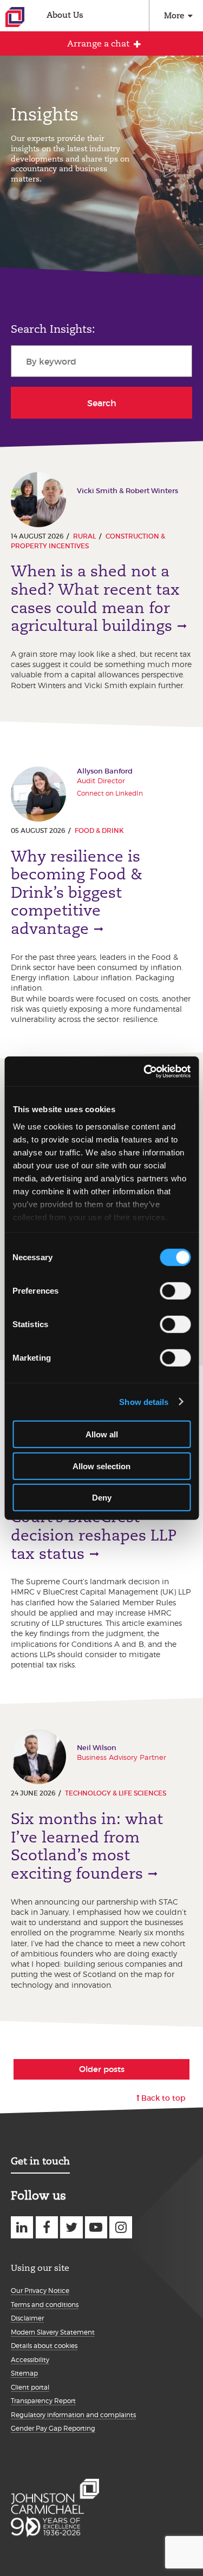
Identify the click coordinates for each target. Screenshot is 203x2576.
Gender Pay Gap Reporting (53, 2428)
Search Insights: (53, 329)
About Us (65, 15)
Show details (144, 1401)
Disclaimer (27, 2318)
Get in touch (40, 2161)
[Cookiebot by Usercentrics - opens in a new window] (145, 1071)
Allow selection (101, 1466)
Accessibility (30, 2360)
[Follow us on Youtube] (96, 2227)
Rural (84, 536)
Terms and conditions (45, 2305)
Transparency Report (43, 2401)
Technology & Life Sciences (116, 1793)
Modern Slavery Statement (53, 2332)
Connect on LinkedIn (110, 793)
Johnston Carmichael (15, 17)
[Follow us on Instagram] (120, 2227)
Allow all (102, 1434)
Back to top (163, 2098)
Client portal (30, 2387)
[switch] (175, 1291)
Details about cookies (44, 2346)
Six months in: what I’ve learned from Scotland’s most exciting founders (87, 1846)
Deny (102, 1498)
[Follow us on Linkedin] (22, 2227)
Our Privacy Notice (40, 2291)
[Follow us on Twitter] (71, 2227)
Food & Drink (99, 830)
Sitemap (24, 2373)
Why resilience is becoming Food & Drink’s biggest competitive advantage (77, 893)
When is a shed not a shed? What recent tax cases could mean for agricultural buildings (95, 598)
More (174, 15)
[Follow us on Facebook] (47, 2227)
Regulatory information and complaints (73, 2415)
